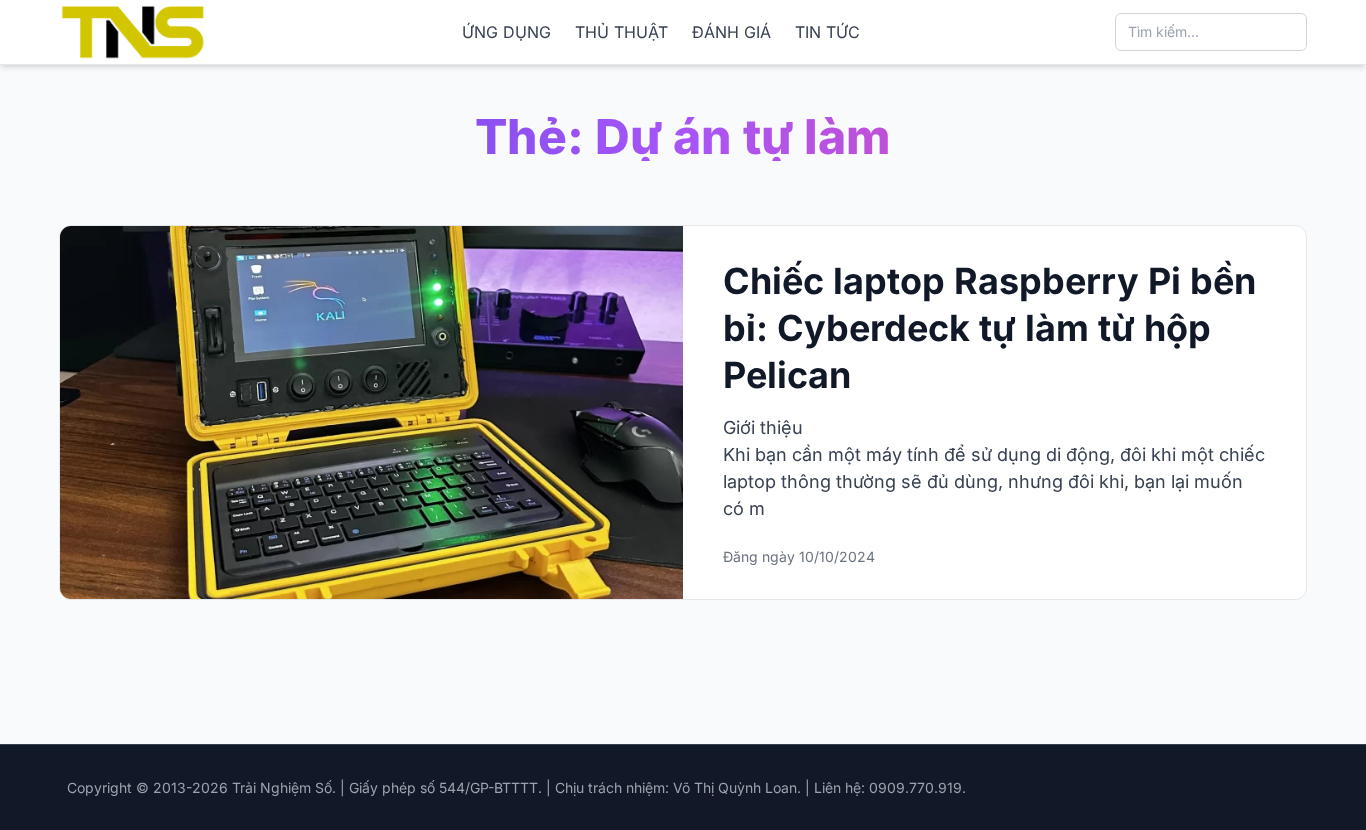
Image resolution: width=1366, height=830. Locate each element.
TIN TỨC (827, 32)
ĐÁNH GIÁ (731, 32)
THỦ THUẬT (621, 32)
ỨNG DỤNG (506, 32)
